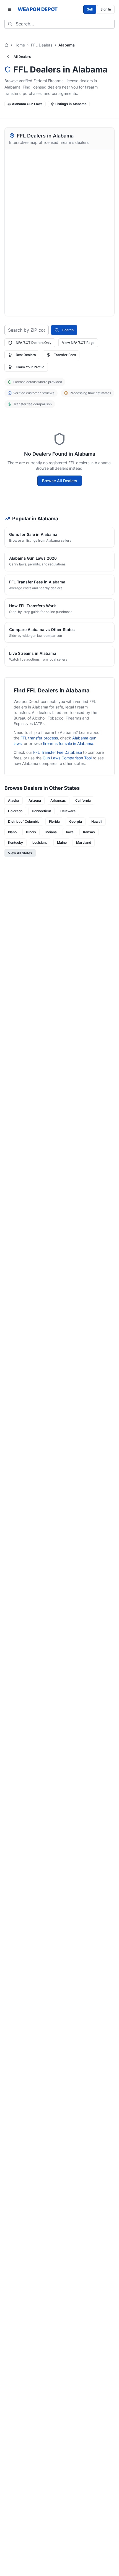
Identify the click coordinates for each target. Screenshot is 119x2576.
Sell (90, 9)
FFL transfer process (39, 738)
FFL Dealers (42, 45)
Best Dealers (26, 355)
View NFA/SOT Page (78, 343)
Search (68, 330)
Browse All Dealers (60, 481)
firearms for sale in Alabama (68, 743)
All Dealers (22, 57)
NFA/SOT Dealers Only (34, 343)
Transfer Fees (65, 355)
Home (20, 45)
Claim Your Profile (30, 367)
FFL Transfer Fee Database (58, 752)
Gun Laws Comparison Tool (67, 758)
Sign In (106, 9)
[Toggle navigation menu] (9, 9)
